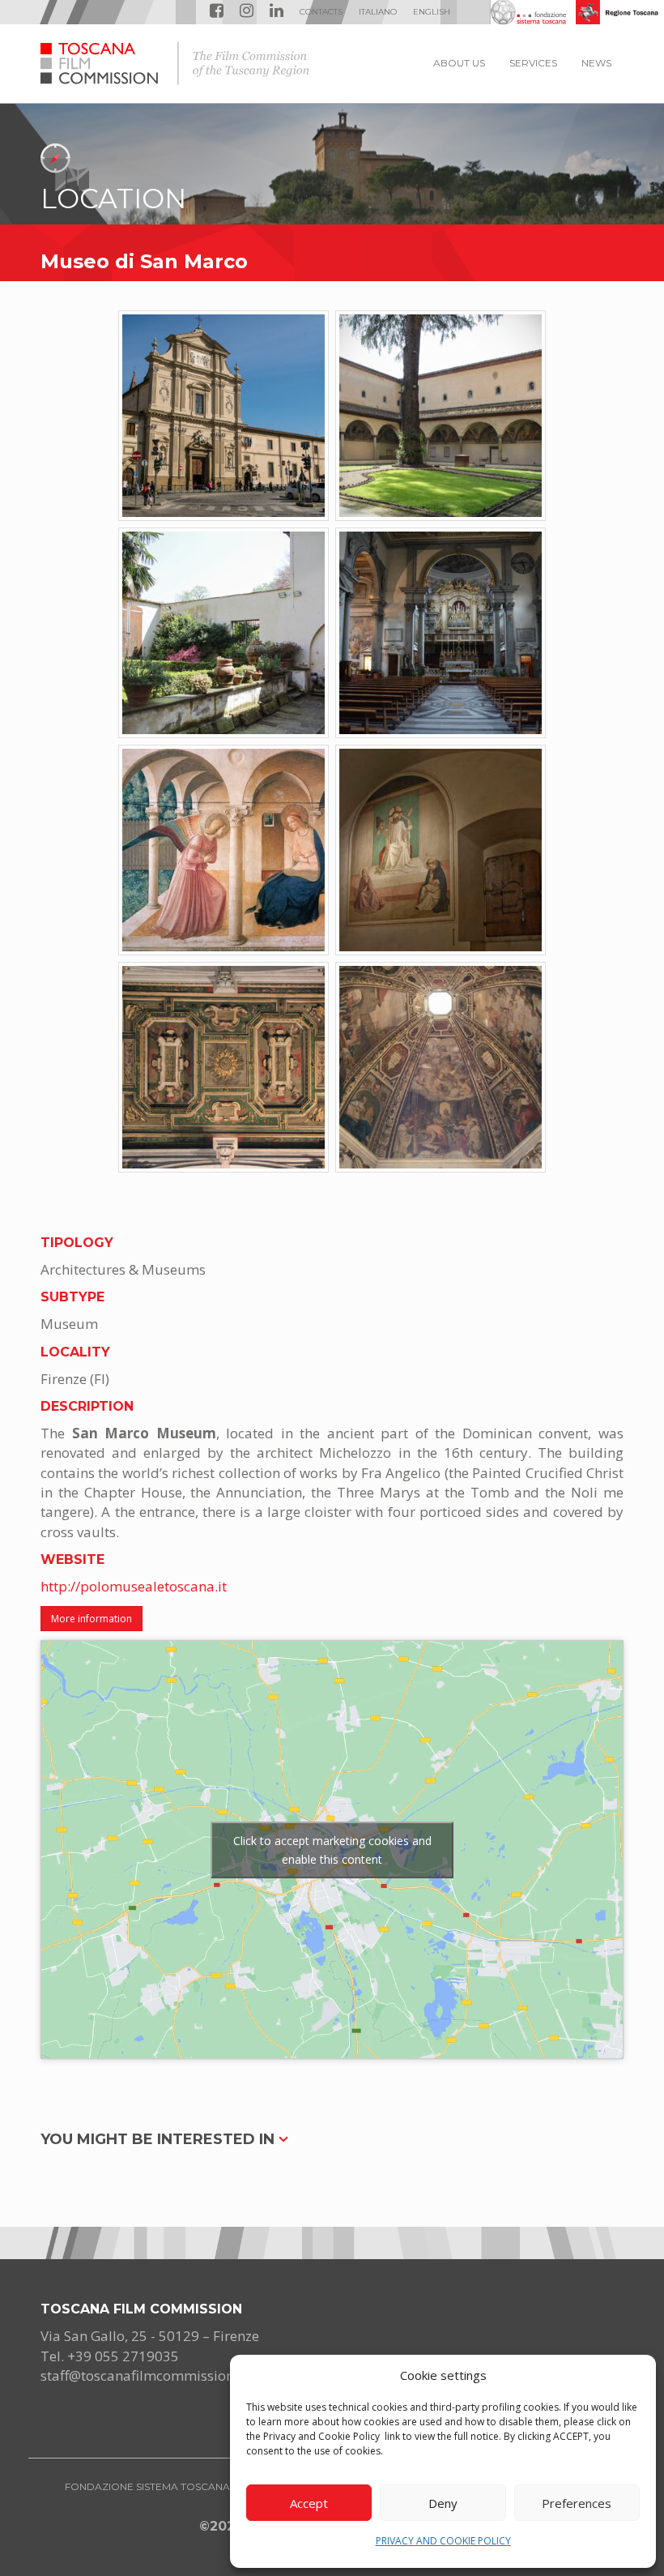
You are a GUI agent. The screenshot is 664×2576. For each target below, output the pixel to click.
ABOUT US (459, 63)
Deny (443, 2503)
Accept (309, 2503)
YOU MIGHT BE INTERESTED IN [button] (160, 2139)
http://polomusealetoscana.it (134, 1586)
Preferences (577, 2503)
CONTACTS (321, 12)
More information (92, 1619)
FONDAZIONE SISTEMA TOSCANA (147, 2486)
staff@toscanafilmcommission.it (143, 2375)
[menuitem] (378, 12)
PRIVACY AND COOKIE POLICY (443, 2541)
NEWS (596, 63)
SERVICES (533, 63)
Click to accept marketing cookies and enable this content (332, 1850)
